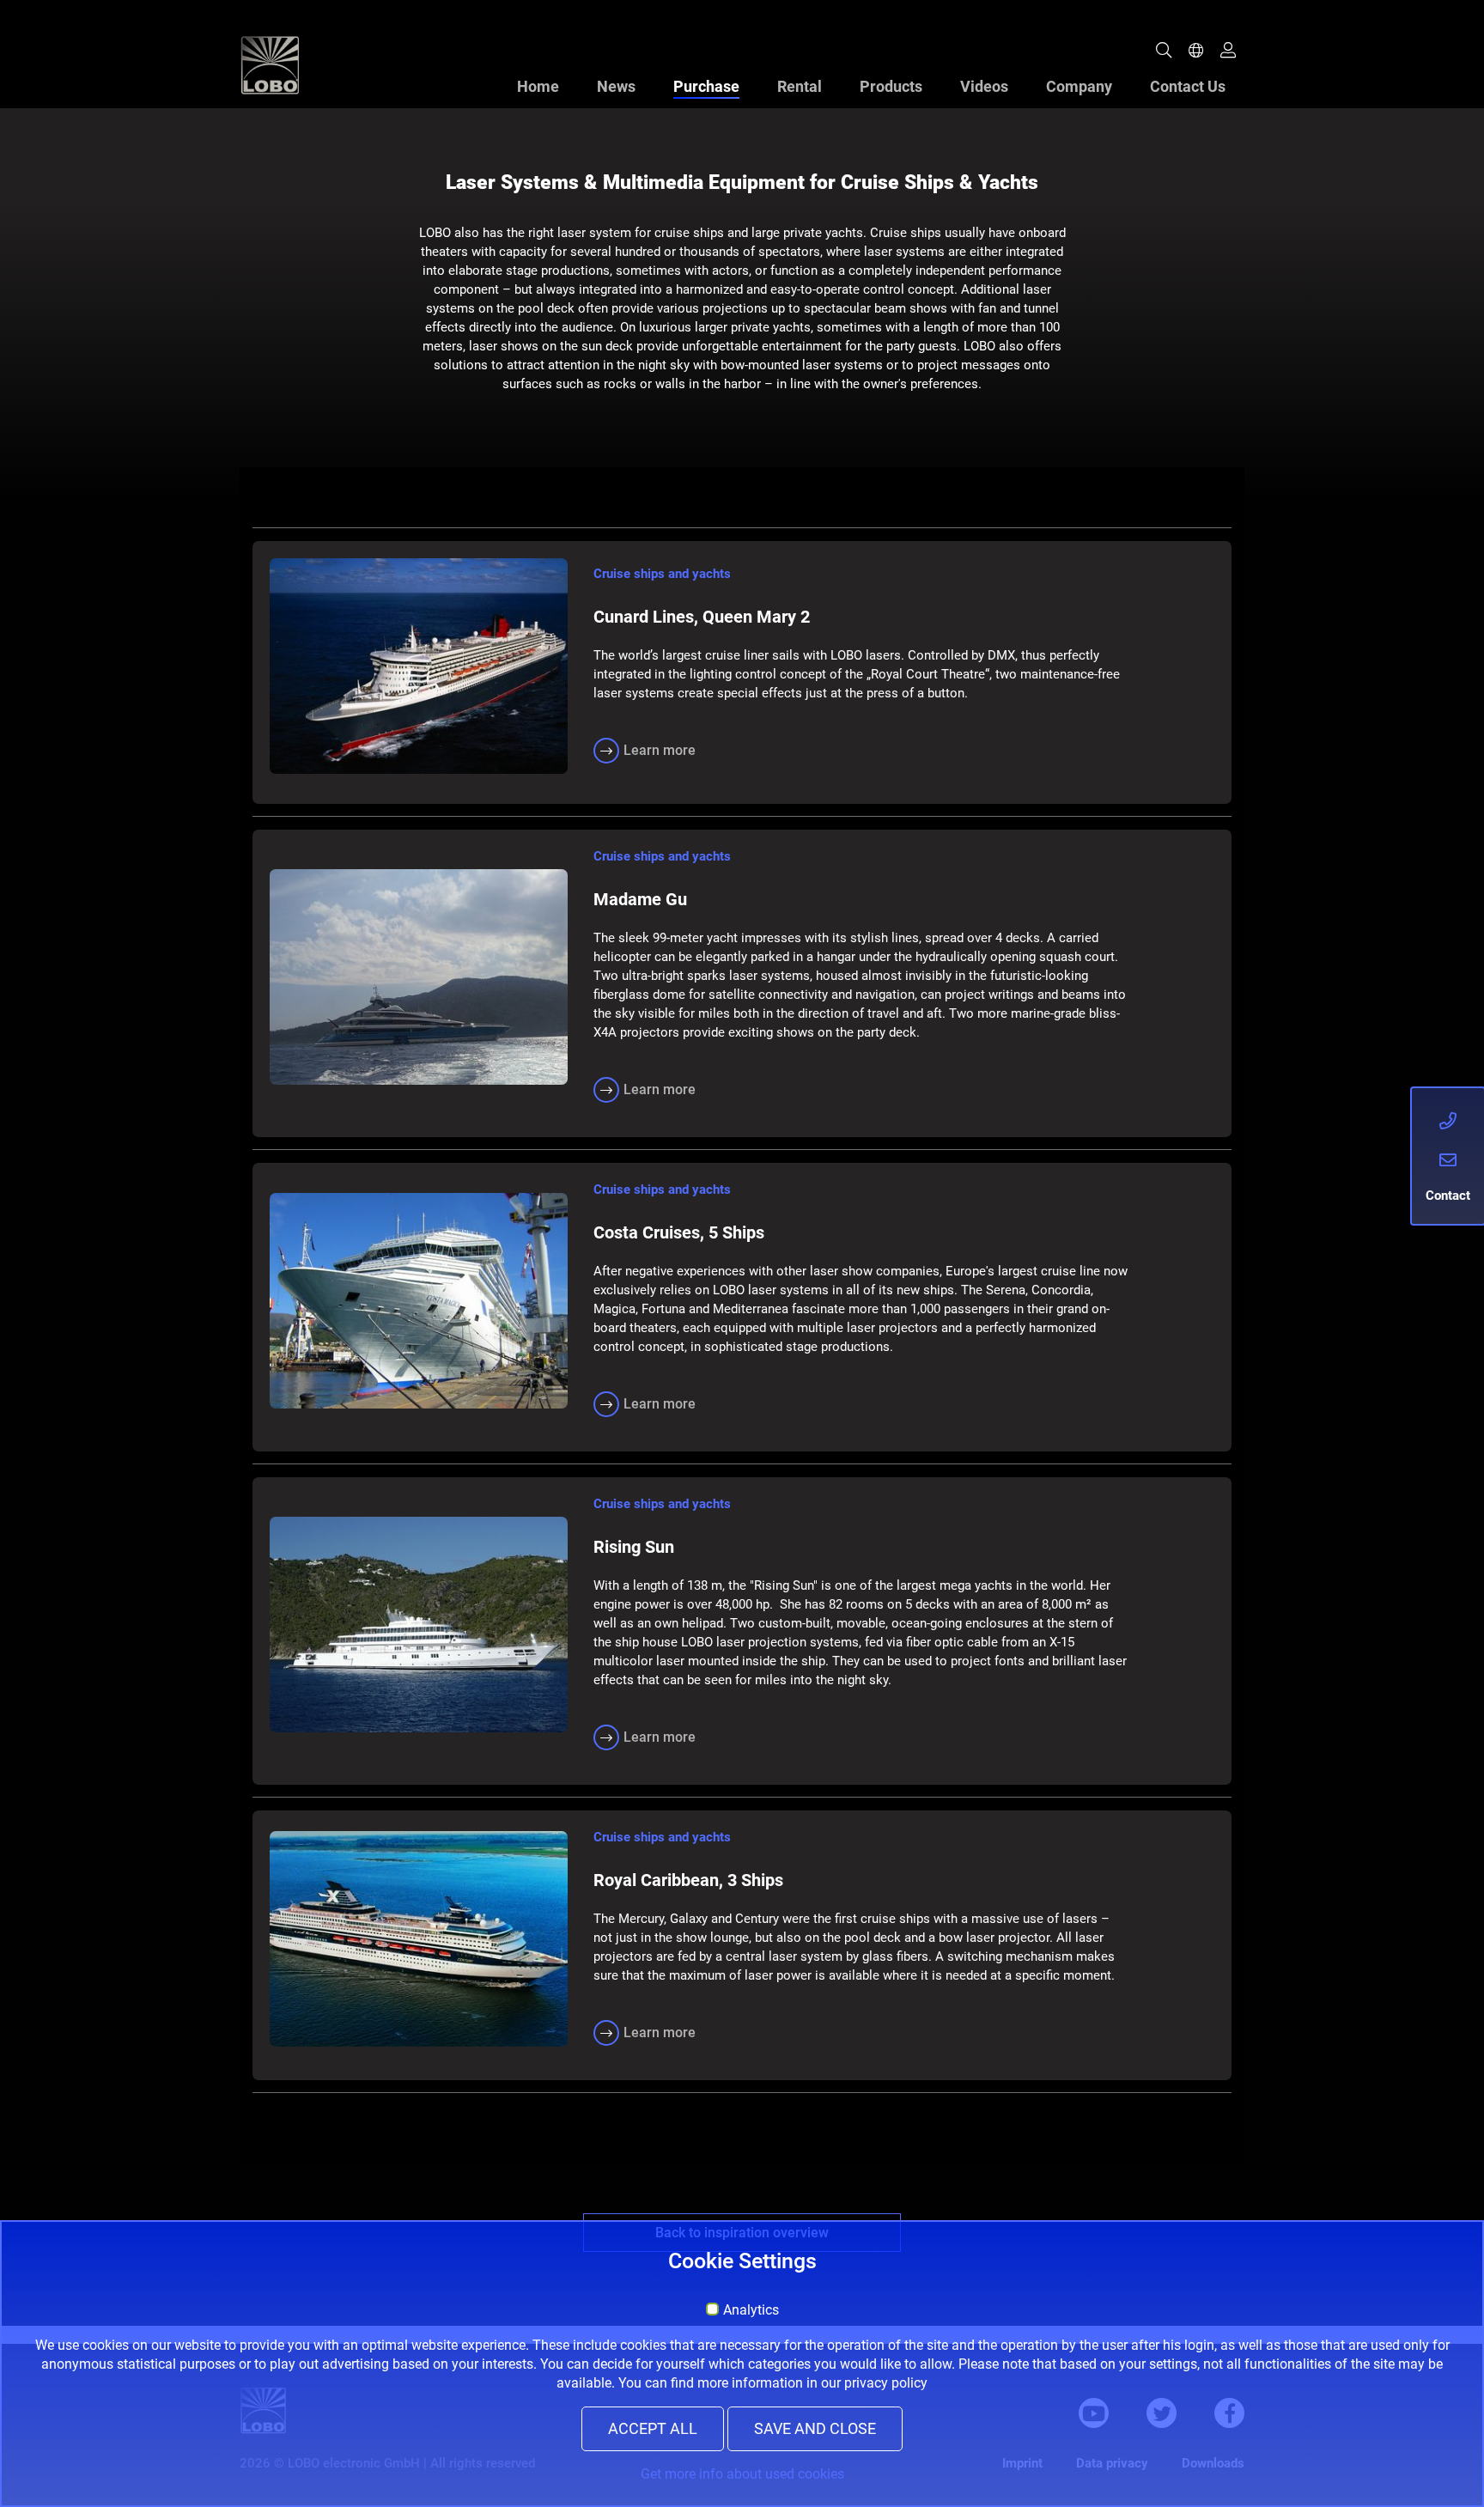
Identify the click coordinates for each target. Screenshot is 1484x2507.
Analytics (751, 2310)
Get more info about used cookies (742, 2474)
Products (891, 86)
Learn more (660, 750)
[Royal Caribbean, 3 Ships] (419, 1939)
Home (538, 86)
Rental (800, 86)
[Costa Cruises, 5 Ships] (419, 1301)
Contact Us (1188, 86)
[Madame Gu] (419, 977)
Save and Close (815, 2429)
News (616, 86)
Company (1079, 86)
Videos (984, 86)
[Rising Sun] (419, 1625)
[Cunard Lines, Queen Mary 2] (419, 666)
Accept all (653, 2429)
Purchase (706, 86)
